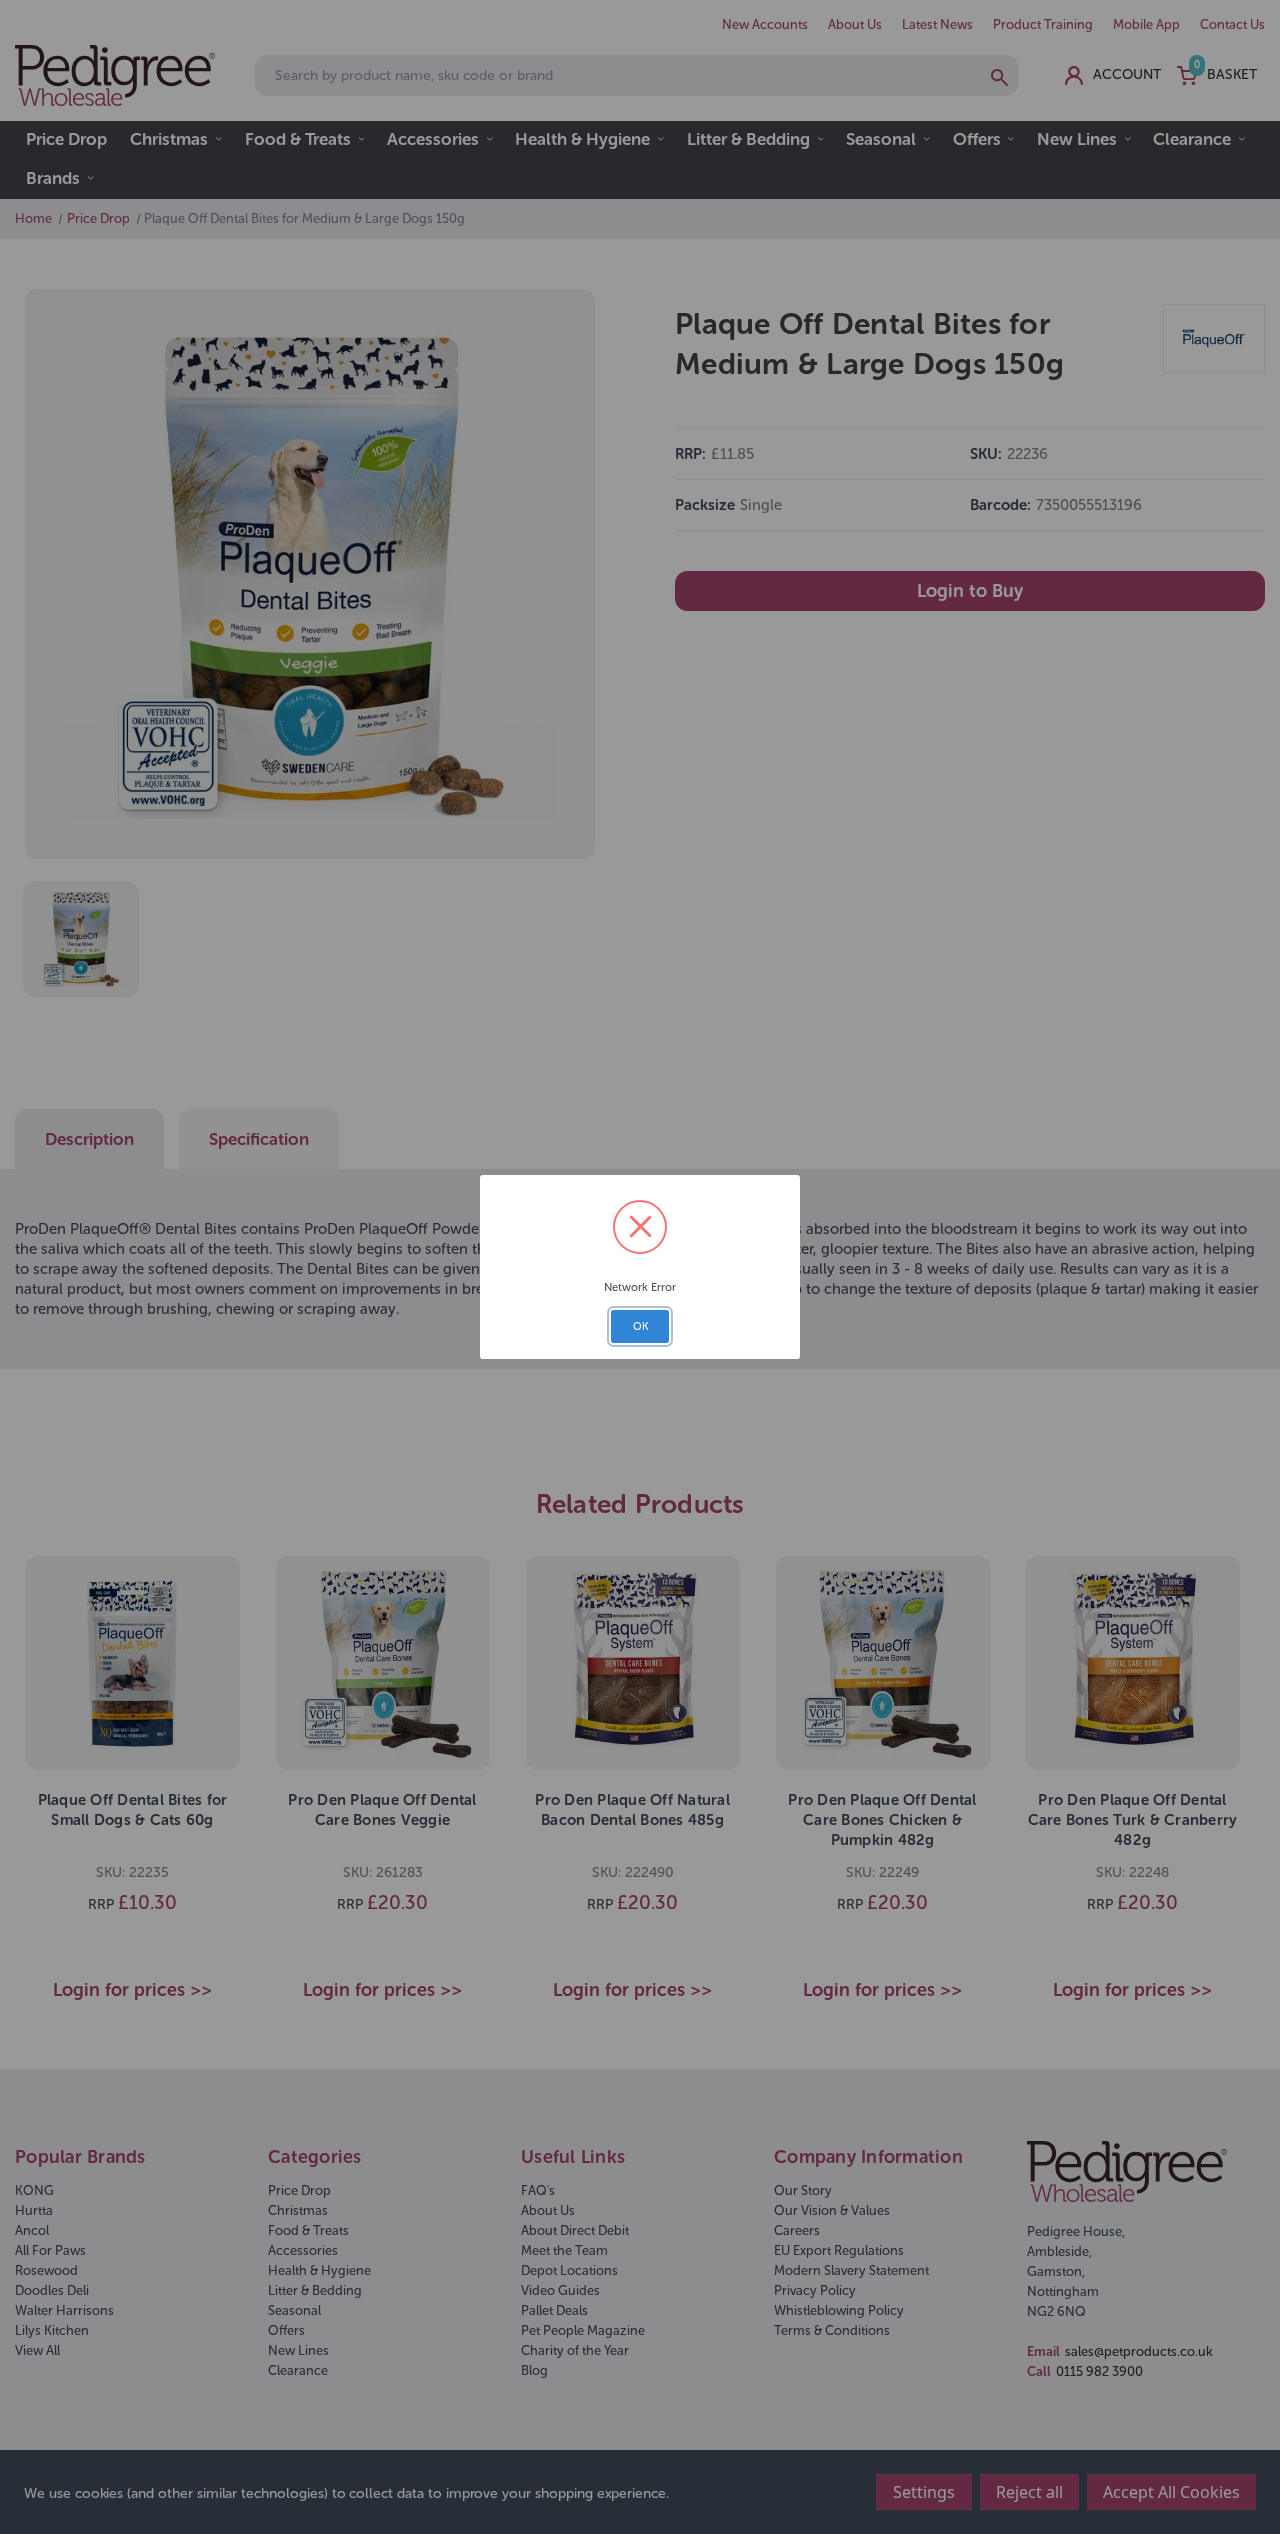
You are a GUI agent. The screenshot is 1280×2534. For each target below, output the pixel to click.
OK (640, 1326)
